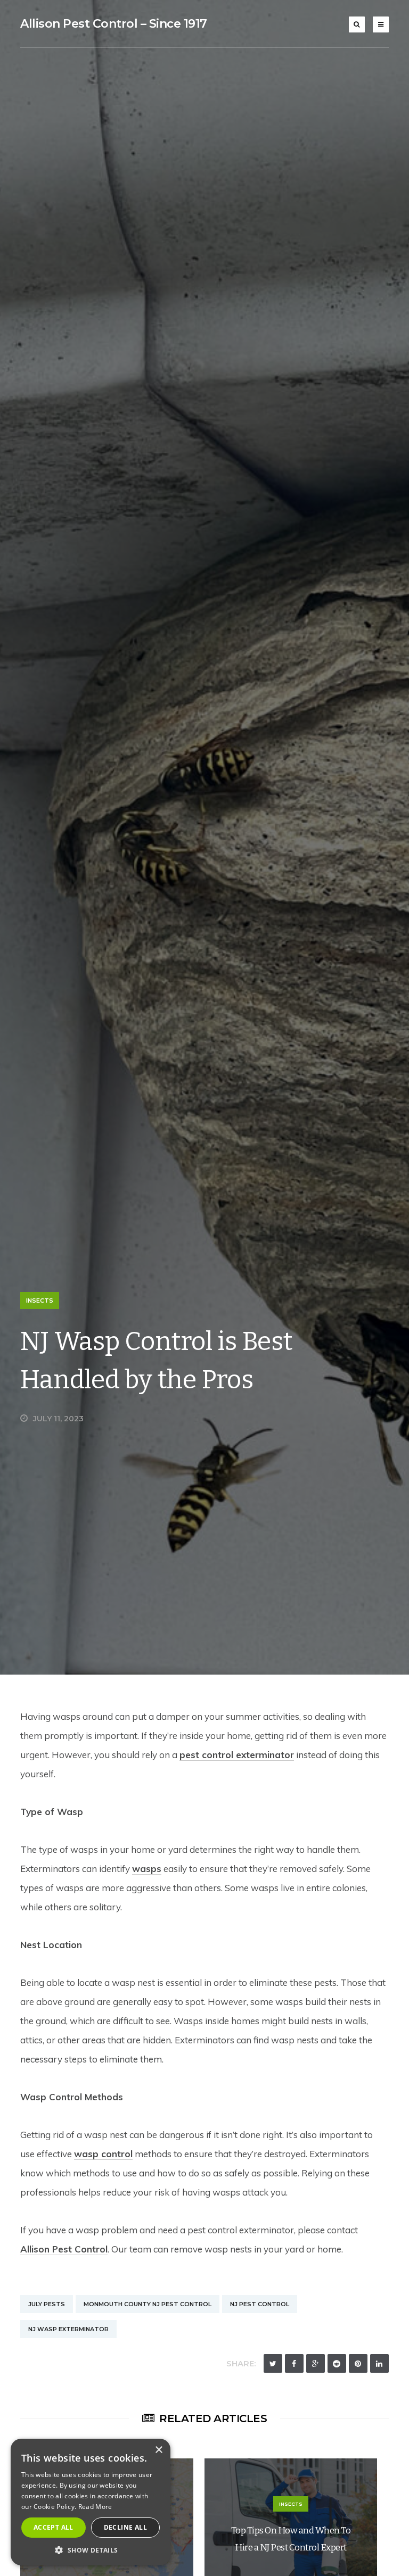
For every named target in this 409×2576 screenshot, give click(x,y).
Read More (95, 2507)
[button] (91, 2550)
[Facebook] (294, 2363)
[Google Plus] (316, 2363)
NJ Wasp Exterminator (68, 2329)
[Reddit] (337, 2363)
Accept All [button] (54, 2527)
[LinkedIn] (379, 2363)
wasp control (103, 2154)
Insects (40, 1301)
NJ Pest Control (260, 2304)
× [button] (158, 2450)
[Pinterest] (358, 2363)
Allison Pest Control (64, 2249)
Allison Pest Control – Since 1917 (114, 24)
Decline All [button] (125, 2527)
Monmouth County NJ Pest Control (148, 2304)
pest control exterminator (237, 1755)
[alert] (91, 2502)
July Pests (47, 2304)
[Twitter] (273, 2363)
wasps (147, 1869)
